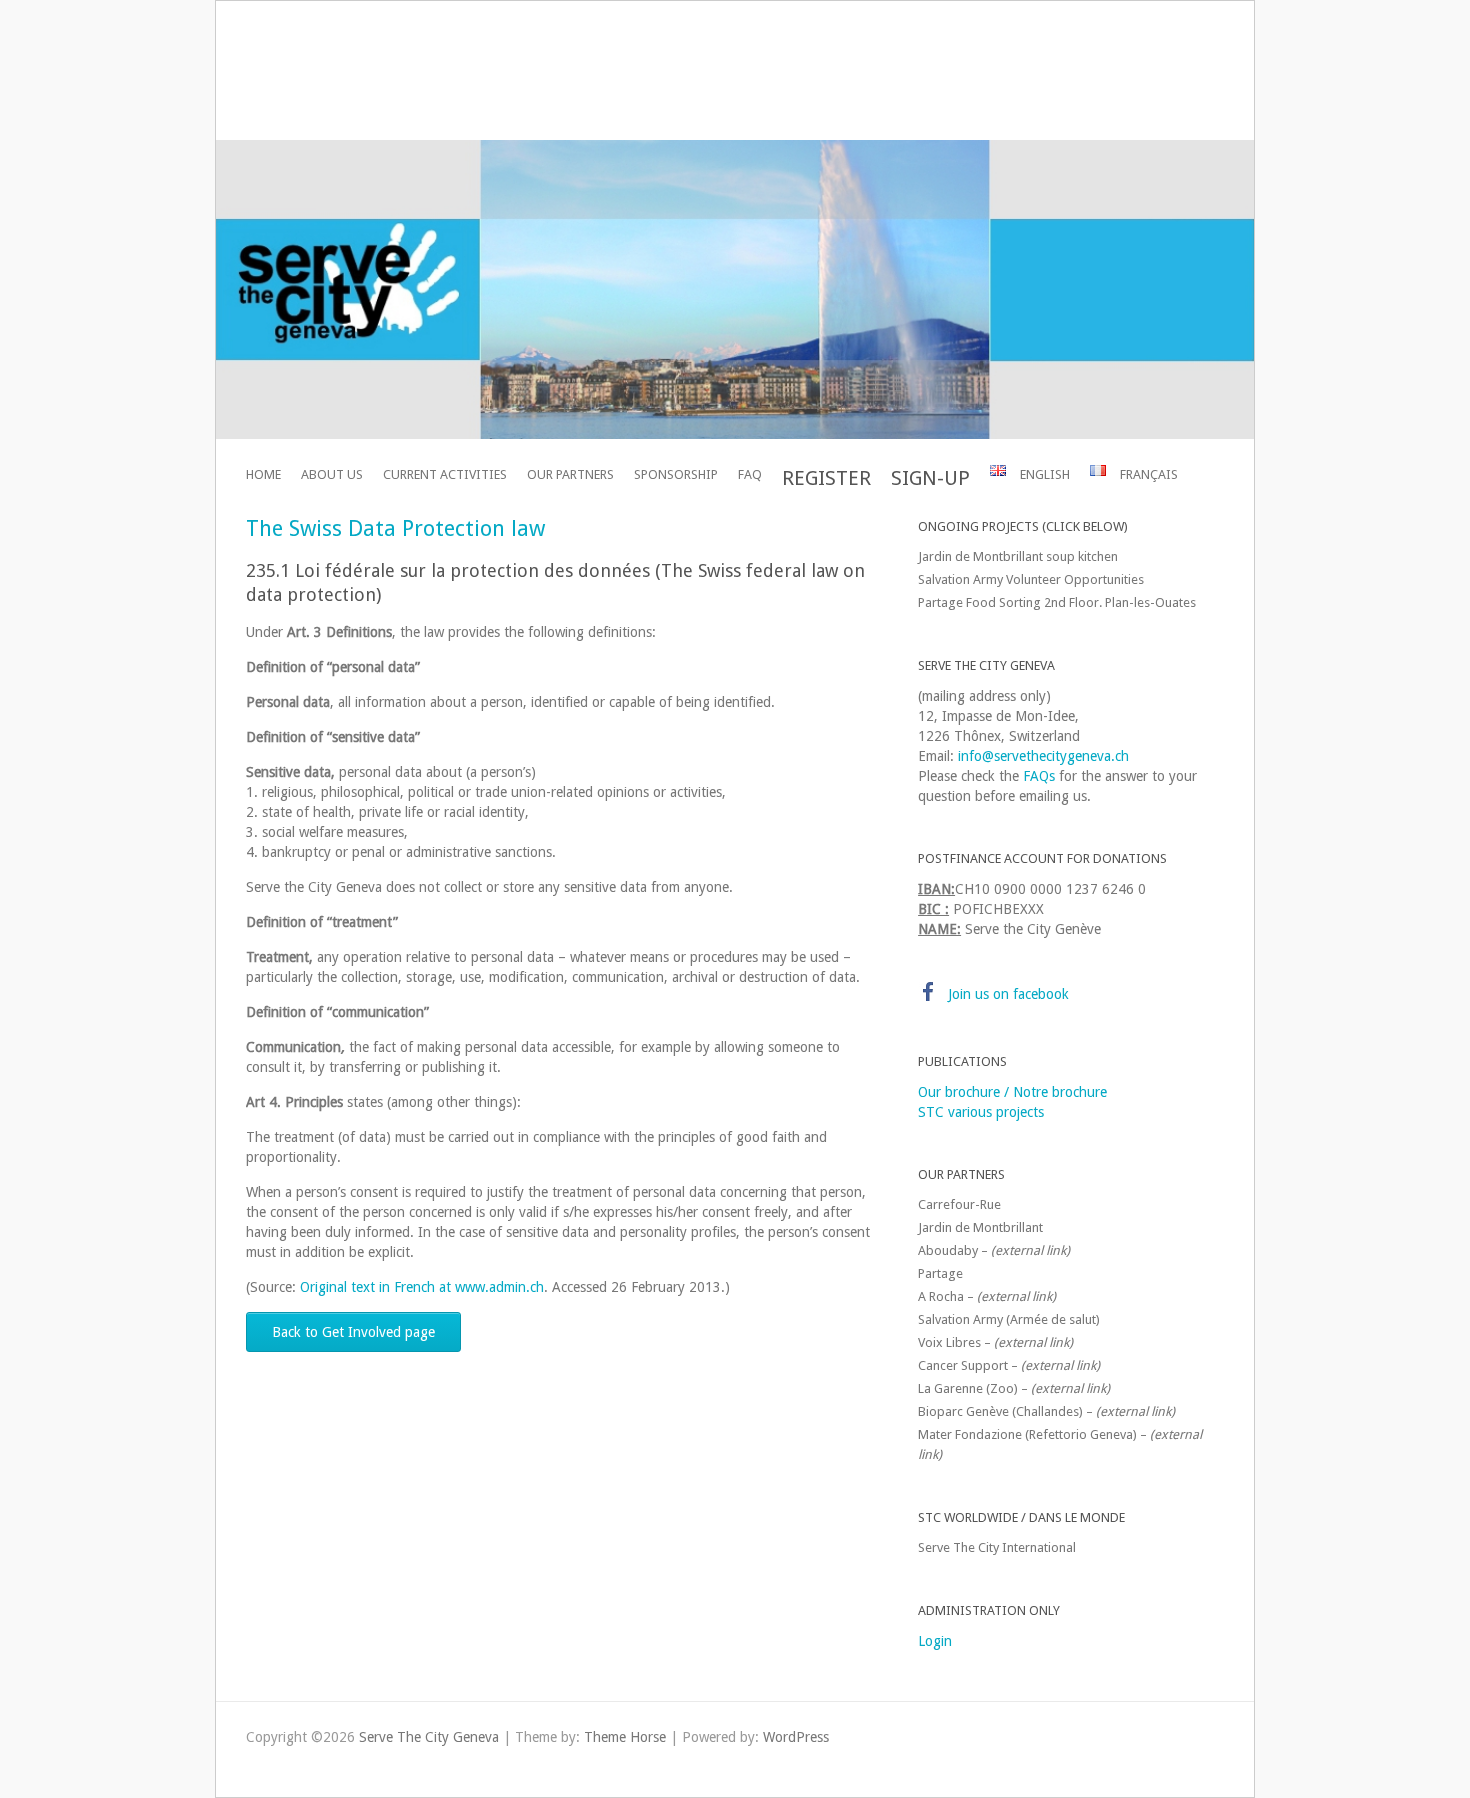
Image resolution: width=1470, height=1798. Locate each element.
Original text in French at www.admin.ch (422, 1287)
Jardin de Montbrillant (980, 1227)
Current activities (445, 474)
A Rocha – (987, 1296)
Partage (940, 1273)
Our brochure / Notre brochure (1012, 1092)
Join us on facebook (1008, 994)
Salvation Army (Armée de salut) (1009, 1319)
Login (935, 1641)
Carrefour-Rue (959, 1204)
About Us (332, 474)
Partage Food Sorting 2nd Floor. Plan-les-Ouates (1057, 602)
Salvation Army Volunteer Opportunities (1031, 579)
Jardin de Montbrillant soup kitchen (1018, 556)
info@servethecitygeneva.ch (1043, 756)
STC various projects (981, 1112)
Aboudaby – (994, 1250)
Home (263, 474)
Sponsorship (676, 474)
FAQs (1039, 776)
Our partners (570, 474)
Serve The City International (997, 1547)
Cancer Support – (1009, 1365)
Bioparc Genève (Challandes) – (1046, 1411)
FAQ (750, 474)
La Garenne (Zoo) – (1014, 1388)
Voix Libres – (995, 1342)
